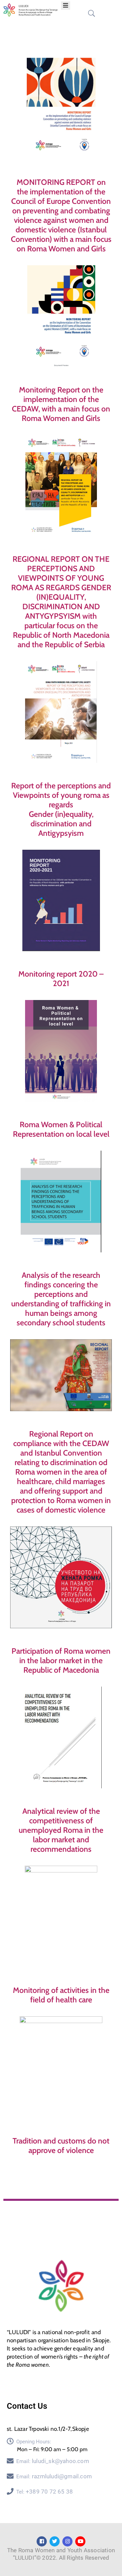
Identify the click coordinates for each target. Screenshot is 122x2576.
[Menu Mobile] (66, 6)
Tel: (45, 2492)
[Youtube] (80, 2541)
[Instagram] (67, 2541)
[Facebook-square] (42, 2541)
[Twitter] (55, 2541)
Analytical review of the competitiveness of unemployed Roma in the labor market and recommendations (61, 1830)
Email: (53, 2461)
